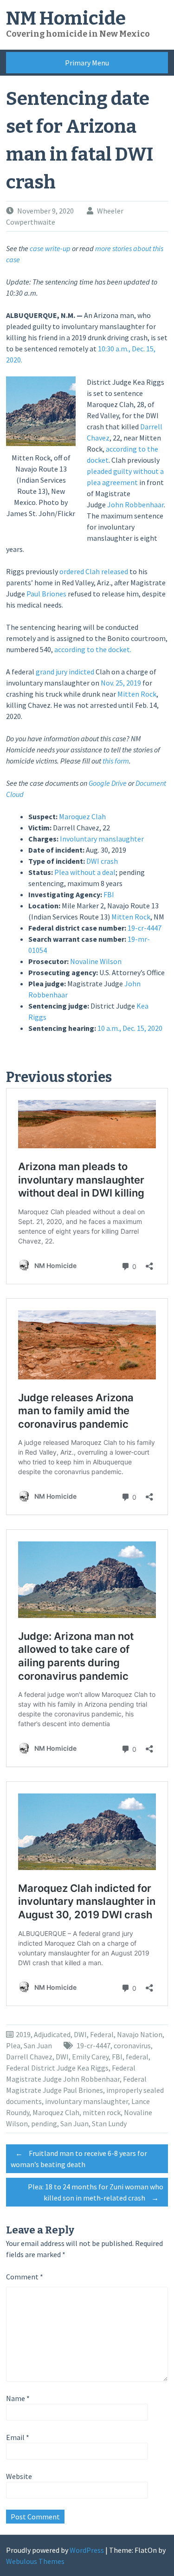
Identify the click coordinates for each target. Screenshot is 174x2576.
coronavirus (132, 2045)
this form (116, 761)
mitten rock (102, 2112)
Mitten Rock (137, 694)
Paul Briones (46, 594)
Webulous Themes (35, 2561)
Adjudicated (52, 2034)
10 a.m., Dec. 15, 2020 (130, 1028)
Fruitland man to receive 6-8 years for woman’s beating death (79, 2159)
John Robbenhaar (135, 505)
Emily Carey (90, 2057)
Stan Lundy (109, 2123)
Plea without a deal (85, 872)
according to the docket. (93, 649)
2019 (23, 2034)
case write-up (50, 248)
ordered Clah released (94, 571)
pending (44, 2123)
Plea (13, 2045)
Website (19, 2476)
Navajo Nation (140, 2034)
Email (18, 2437)
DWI (80, 2034)
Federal (102, 2034)
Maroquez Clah (82, 816)
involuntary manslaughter (87, 2101)
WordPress (87, 2550)
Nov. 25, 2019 (121, 683)
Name (18, 2398)
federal (137, 2057)
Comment (25, 2277)
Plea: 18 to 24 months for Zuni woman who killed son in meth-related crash (96, 2192)
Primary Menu (87, 63)
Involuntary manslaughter (102, 839)
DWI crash (102, 861)
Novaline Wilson (96, 961)
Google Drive (108, 783)
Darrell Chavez (29, 2057)
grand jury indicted (65, 672)
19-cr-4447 (145, 928)
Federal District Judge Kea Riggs (57, 2068)
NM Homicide (66, 19)
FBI (109, 894)
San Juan (38, 2045)
